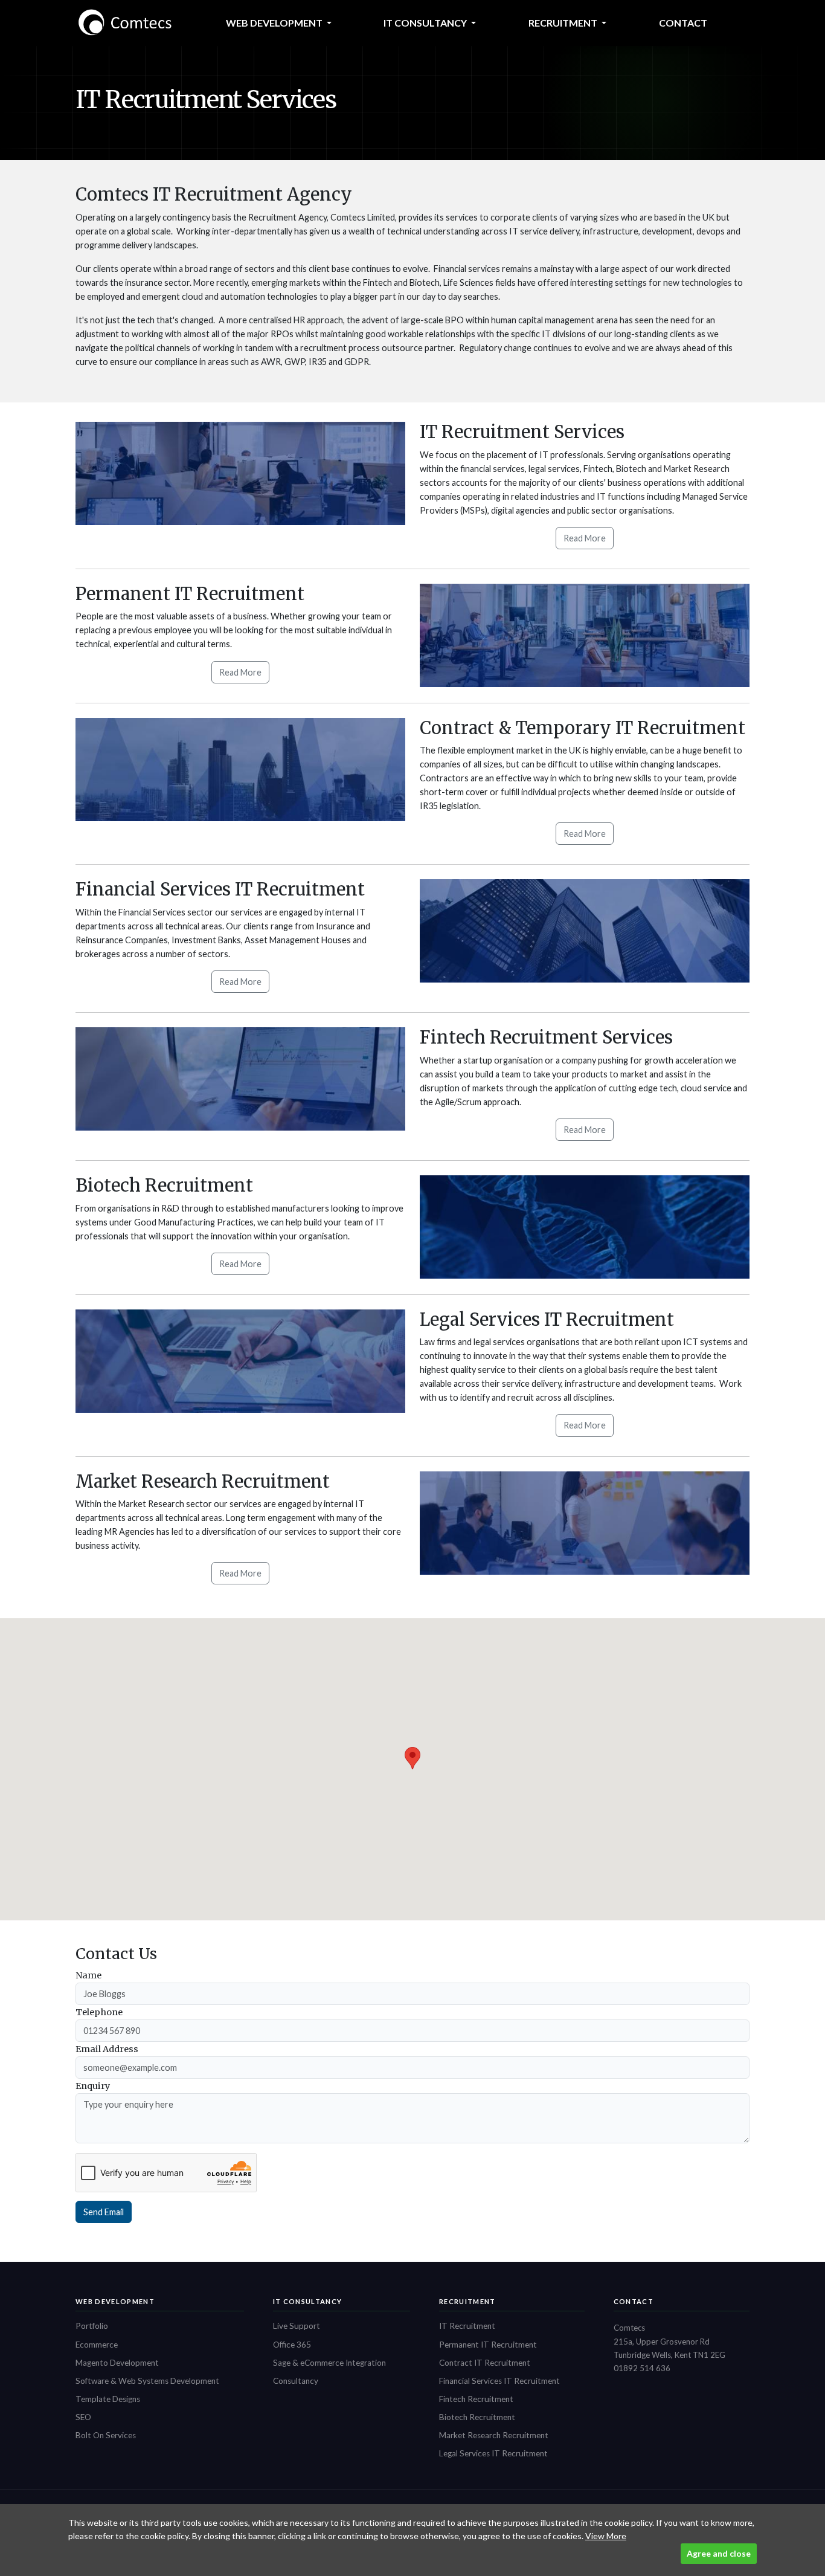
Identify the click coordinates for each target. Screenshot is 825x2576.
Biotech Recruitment (477, 2417)
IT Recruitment (467, 2326)
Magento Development (117, 2363)
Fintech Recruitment (476, 2399)
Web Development (115, 2301)
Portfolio (92, 2326)
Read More (585, 538)
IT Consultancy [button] (426, 23)
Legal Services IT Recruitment (493, 2453)
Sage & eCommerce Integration (329, 2363)
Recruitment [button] (564, 23)
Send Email (104, 2212)
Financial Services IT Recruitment (499, 2381)
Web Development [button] (275, 23)
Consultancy (296, 2381)
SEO (83, 2417)
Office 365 (292, 2345)
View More (606, 2536)
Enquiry (93, 2086)
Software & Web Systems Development (147, 2381)
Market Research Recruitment (494, 2435)
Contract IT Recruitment (485, 2363)
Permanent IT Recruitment (488, 2345)
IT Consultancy (308, 2301)
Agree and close (719, 2553)
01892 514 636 (642, 2368)
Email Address (107, 2049)
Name (88, 1975)
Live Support (297, 2326)
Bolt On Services (106, 2435)
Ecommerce (97, 2345)
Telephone (99, 2012)
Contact (683, 23)
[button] (412, 1758)
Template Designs (108, 2399)
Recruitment (467, 2301)
